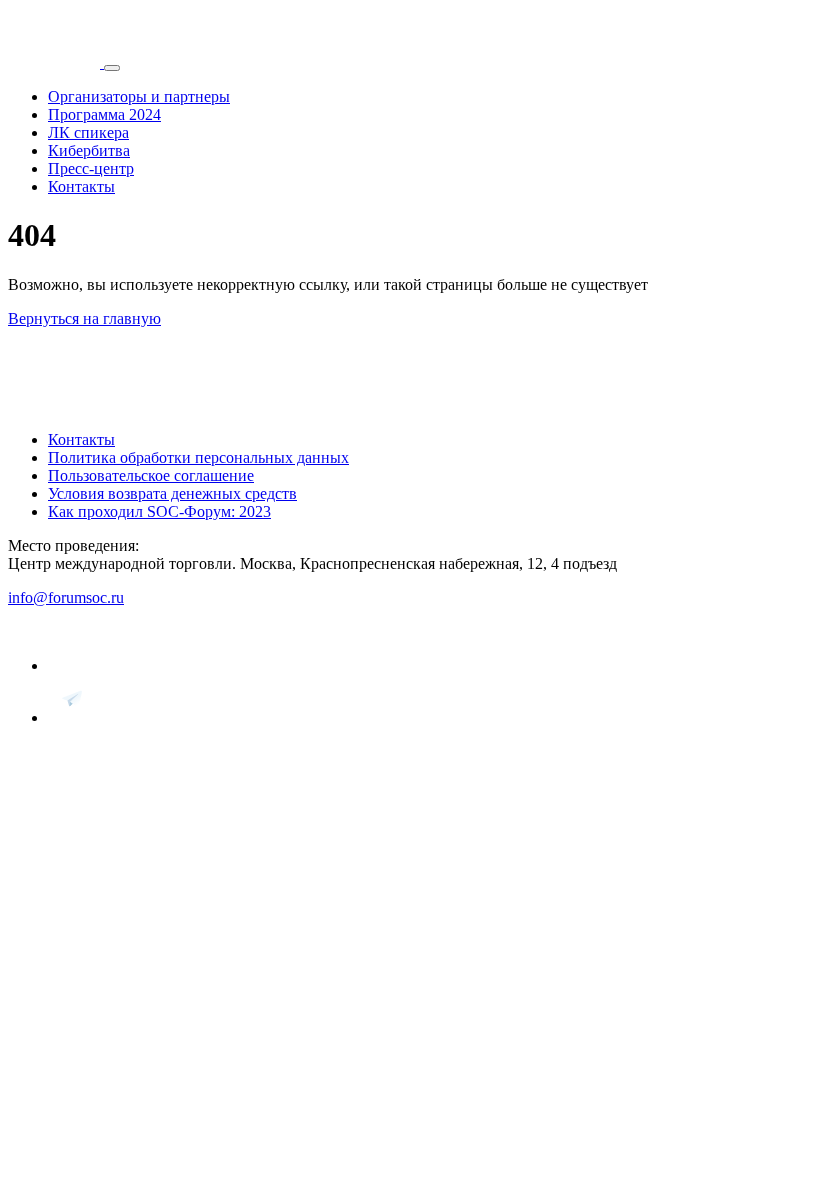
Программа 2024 (104, 114)
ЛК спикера (88, 132)
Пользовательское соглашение (151, 475)
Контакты (81, 186)
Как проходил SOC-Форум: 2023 (159, 511)
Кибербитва (89, 150)
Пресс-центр (91, 168)
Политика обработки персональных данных (198, 457)
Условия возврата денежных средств (172, 493)
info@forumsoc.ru (66, 597)
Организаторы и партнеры (139, 96)
